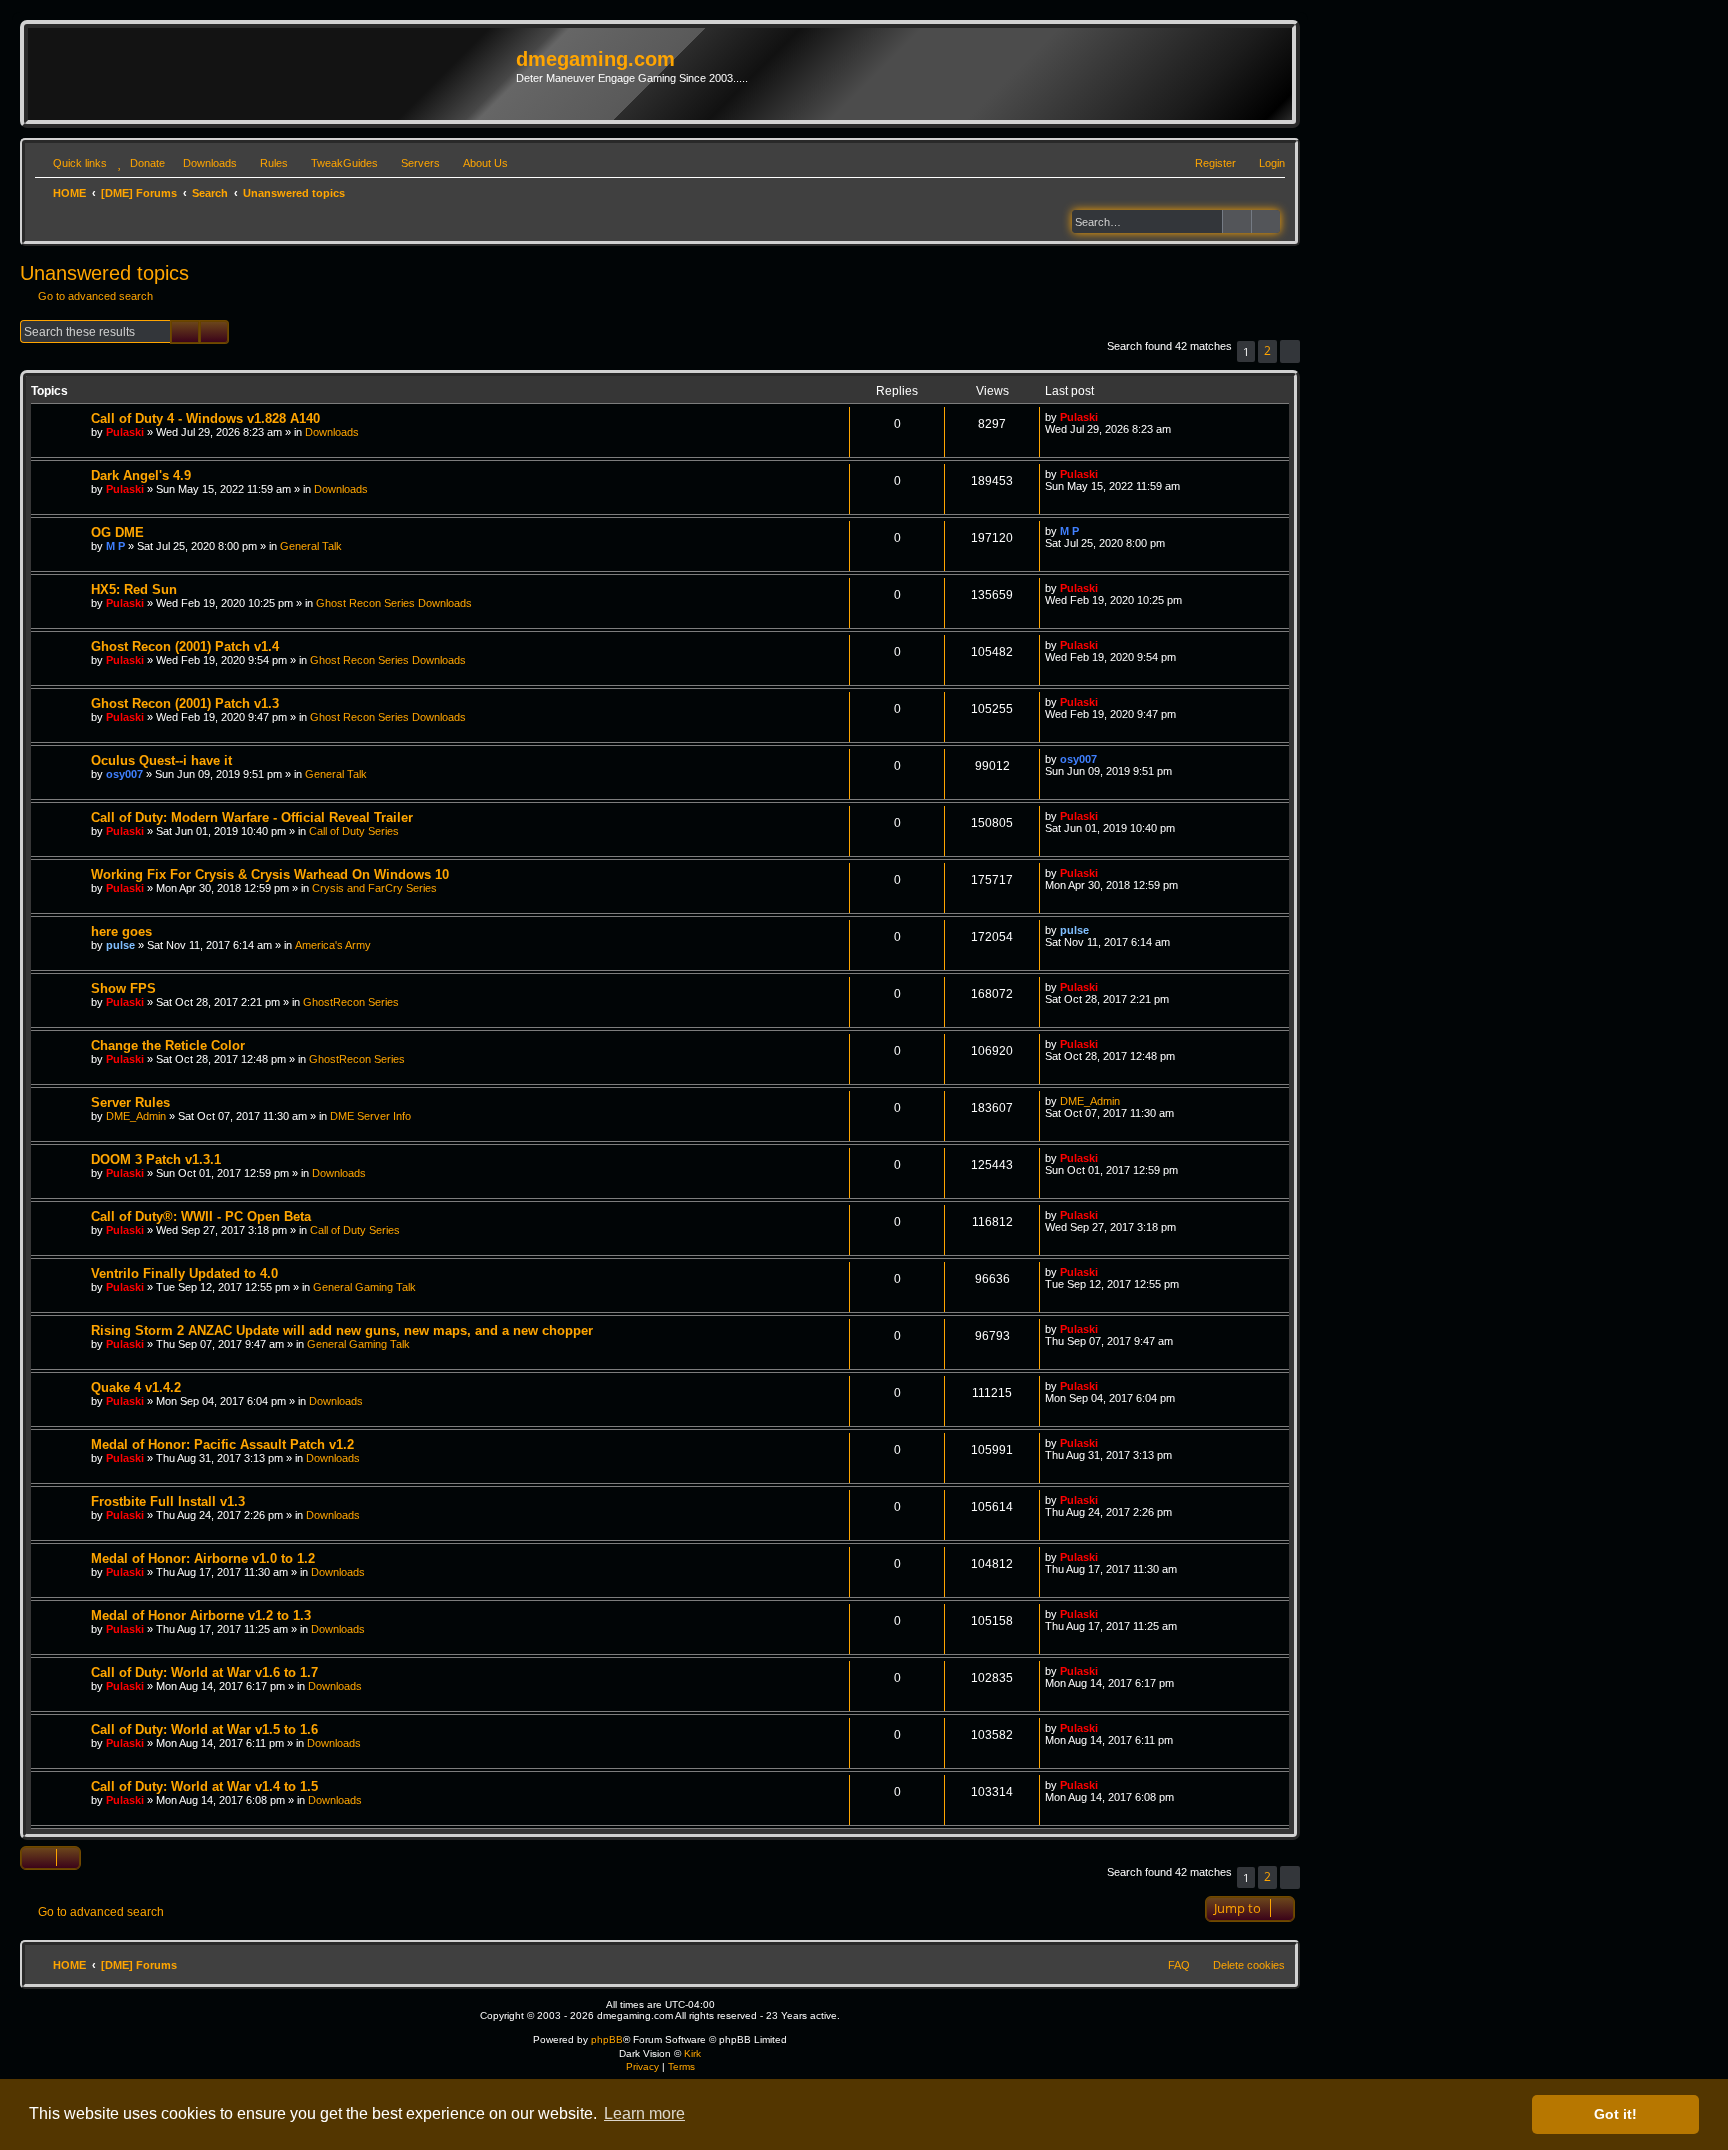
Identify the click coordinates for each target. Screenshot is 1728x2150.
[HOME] (274, 74)
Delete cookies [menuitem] (1249, 1965)
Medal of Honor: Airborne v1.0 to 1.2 (203, 1558)
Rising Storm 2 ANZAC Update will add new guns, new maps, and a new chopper (342, 1330)
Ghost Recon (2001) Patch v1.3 (185, 703)
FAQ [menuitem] (1179, 1965)
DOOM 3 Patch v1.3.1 (156, 1159)
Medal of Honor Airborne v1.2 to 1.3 (201, 1615)
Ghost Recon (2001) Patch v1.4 (185, 646)
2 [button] (1267, 350)
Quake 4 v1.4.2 (136, 1387)
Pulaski (125, 432)
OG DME (117, 532)
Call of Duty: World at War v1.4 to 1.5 (204, 1786)
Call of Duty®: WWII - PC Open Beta (201, 1216)
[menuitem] (138, 163)
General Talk (311, 546)
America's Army (333, 945)
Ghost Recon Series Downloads (394, 603)
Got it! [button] (1615, 2114)
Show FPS (123, 988)
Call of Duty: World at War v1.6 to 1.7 (204, 1672)
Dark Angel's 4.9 (141, 475)
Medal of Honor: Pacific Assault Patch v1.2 (222, 1444)
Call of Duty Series (354, 831)
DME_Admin (136, 1116)
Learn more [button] (644, 2113)
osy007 (124, 774)
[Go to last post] (1107, 417)
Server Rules (130, 1102)
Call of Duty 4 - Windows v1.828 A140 (205, 418)
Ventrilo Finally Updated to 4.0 (184, 1273)
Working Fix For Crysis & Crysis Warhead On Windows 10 (270, 874)
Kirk (692, 2053)
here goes (121, 931)
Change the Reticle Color (168, 1045)
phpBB (607, 2039)
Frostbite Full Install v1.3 (168, 1501)
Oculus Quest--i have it (161, 760)
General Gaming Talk (364, 1287)
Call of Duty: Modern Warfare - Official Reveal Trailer (252, 817)
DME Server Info (370, 1116)
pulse (120, 945)
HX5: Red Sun (134, 589)
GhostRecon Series (351, 1002)
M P (115, 546)
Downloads (332, 432)
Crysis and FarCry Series (374, 888)
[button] (1290, 351)
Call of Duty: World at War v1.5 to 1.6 (204, 1729)
